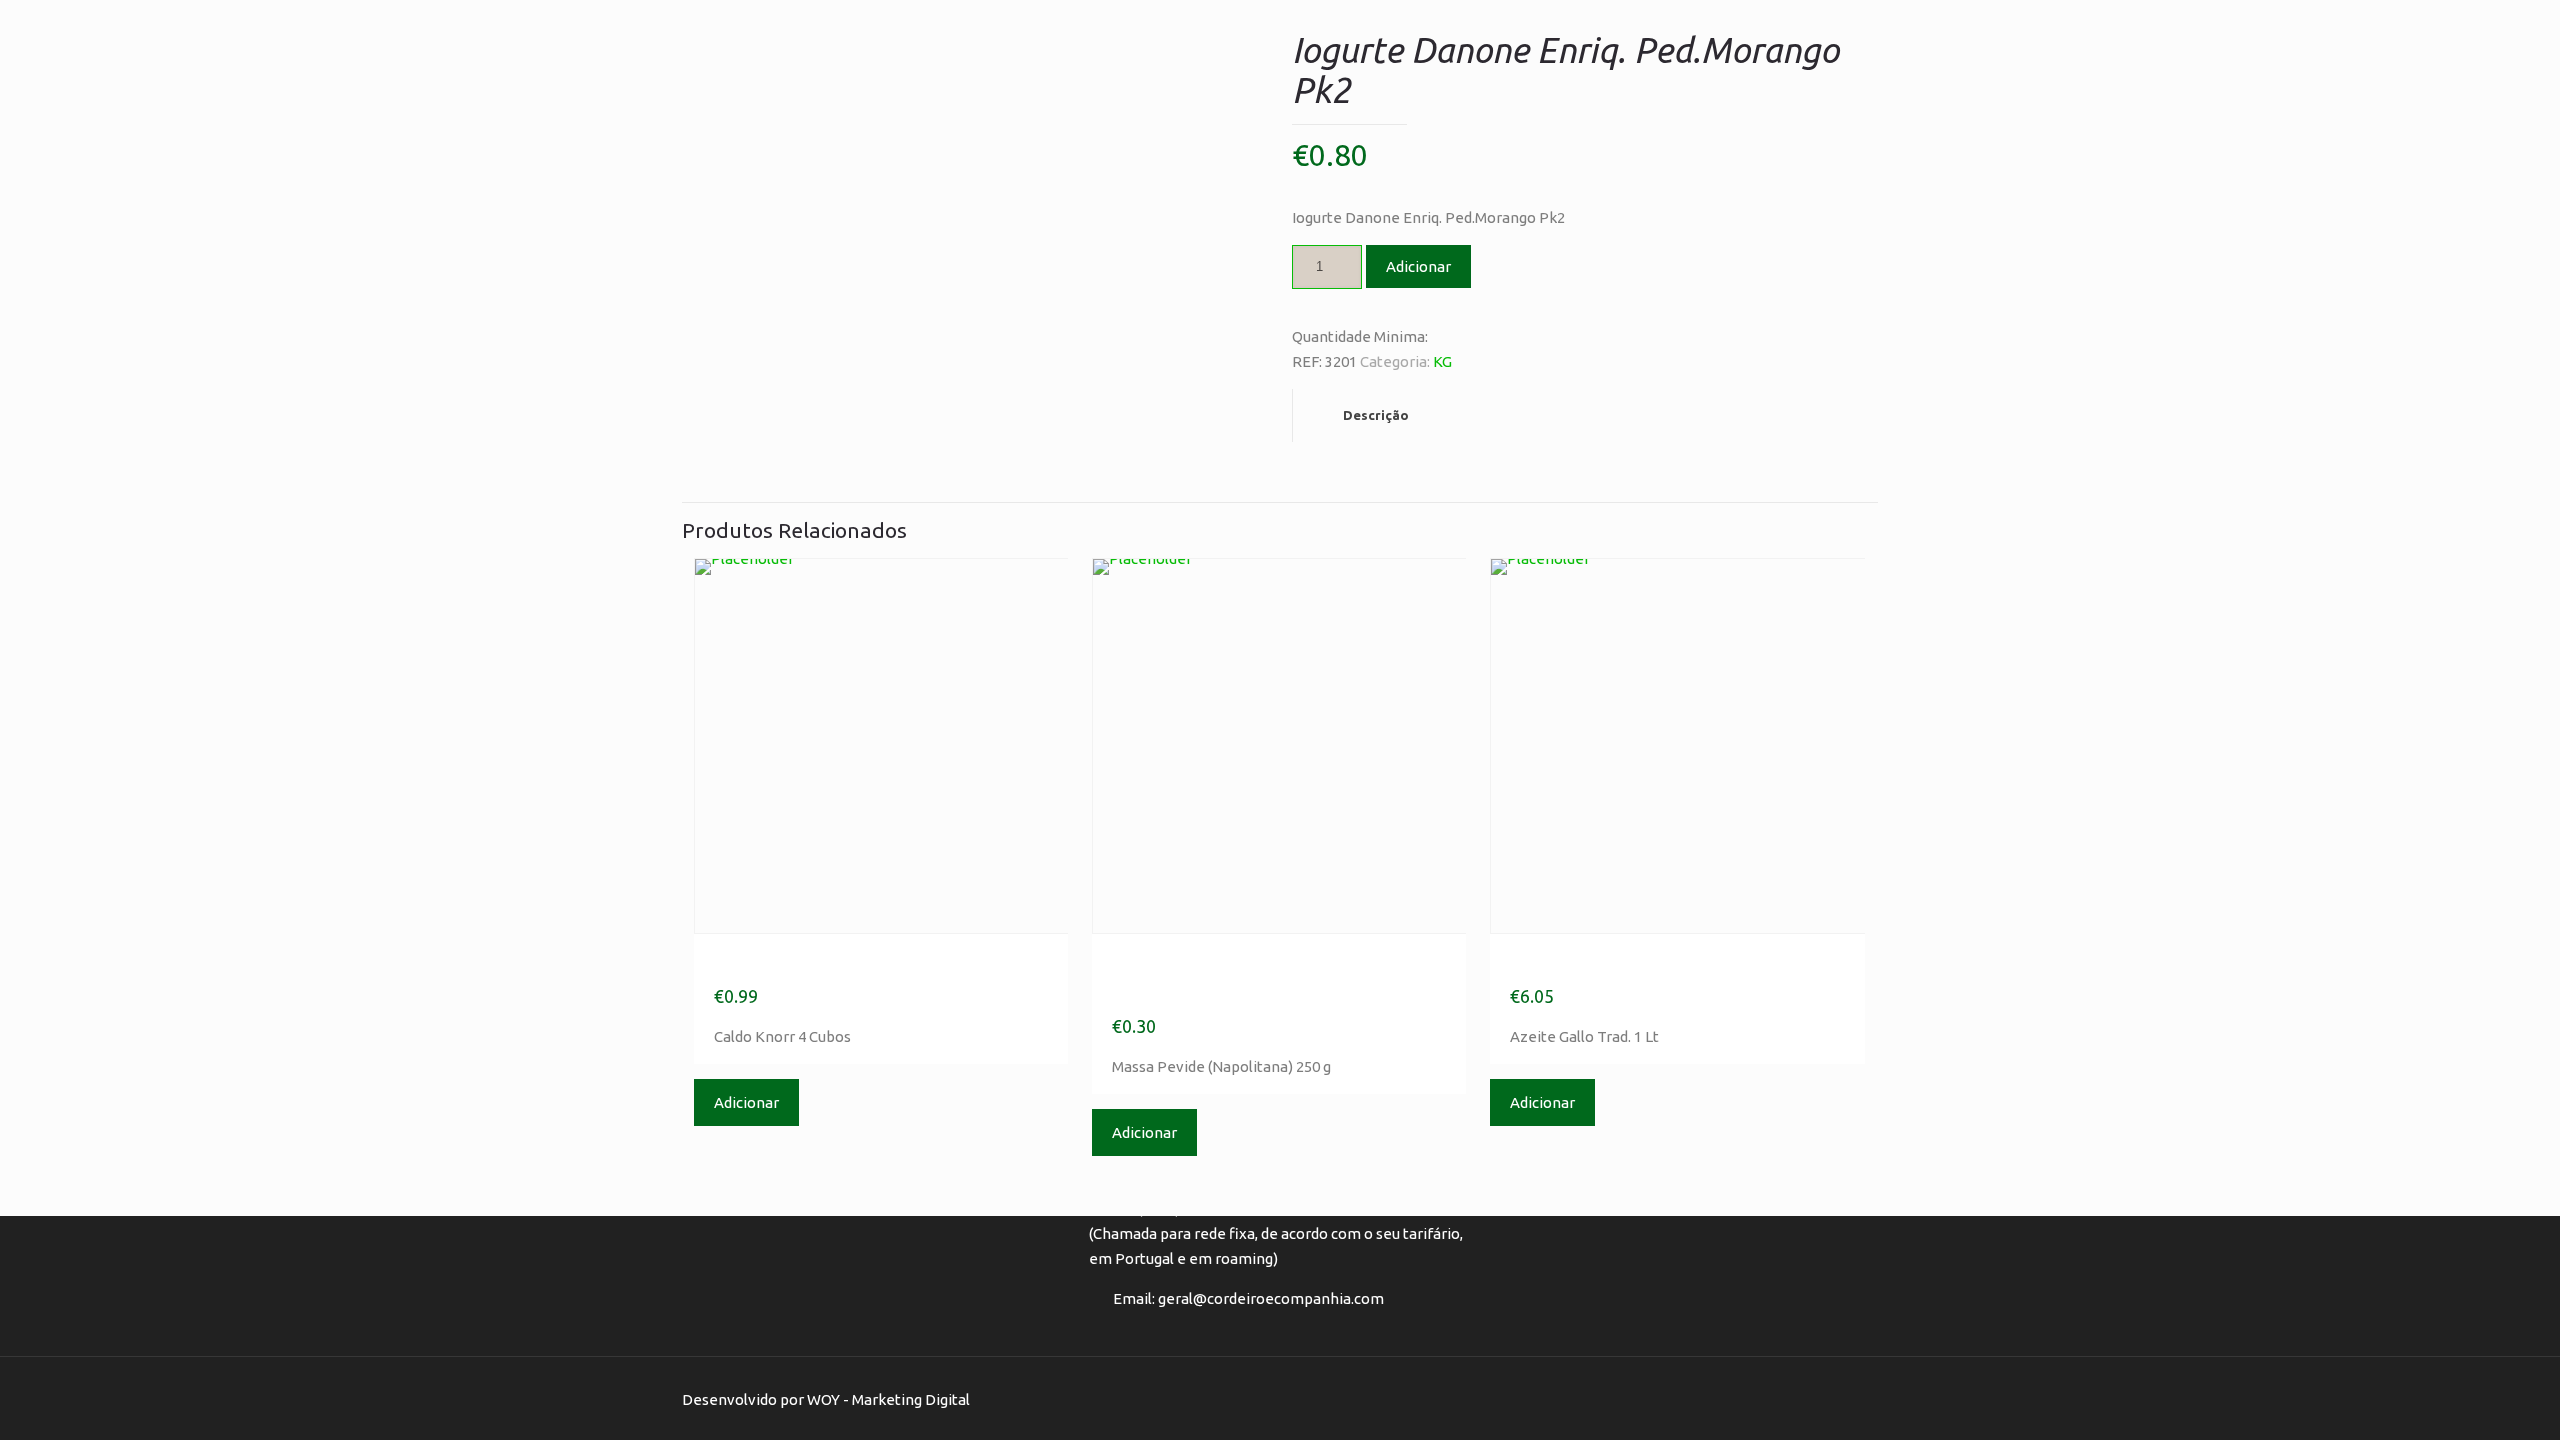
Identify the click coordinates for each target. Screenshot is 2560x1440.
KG (1442, 361)
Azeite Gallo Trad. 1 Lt (1634, 964)
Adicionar (1418, 266)
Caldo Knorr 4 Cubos (828, 964)
